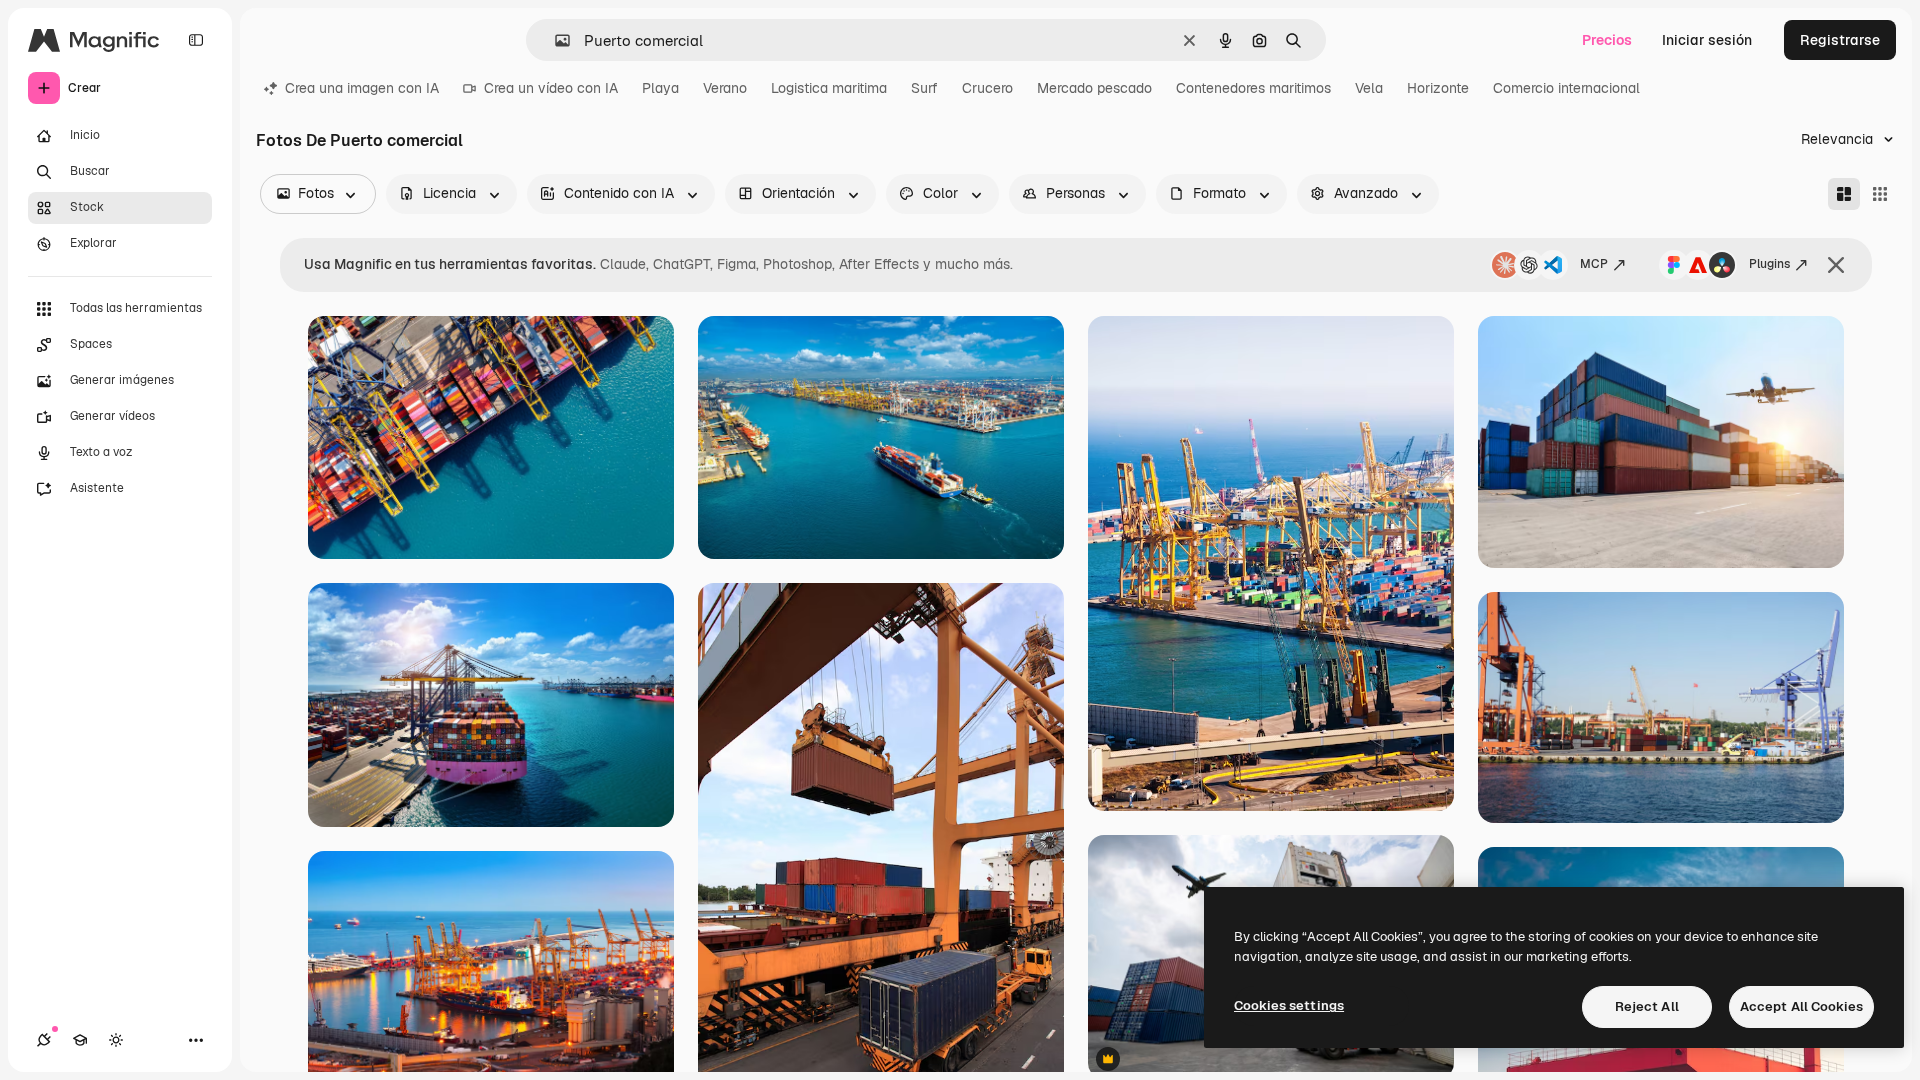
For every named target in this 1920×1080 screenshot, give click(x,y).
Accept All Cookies (1801, 1006)
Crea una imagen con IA (362, 88)
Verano (725, 88)
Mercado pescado (1094, 88)
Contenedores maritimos (1253, 88)
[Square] (1880, 194)
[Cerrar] (1836, 265)
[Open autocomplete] (554, 40)
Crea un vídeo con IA (551, 88)
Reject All (1647, 1006)
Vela (1369, 88)
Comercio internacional (1566, 88)
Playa (660, 88)
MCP (1594, 264)
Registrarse (1840, 40)
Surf (924, 88)
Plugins (1769, 264)
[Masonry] (1844, 194)
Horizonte (1438, 88)
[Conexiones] (44, 1040)
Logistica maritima (829, 88)
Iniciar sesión (1707, 40)
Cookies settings (1289, 1005)
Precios (1607, 40)
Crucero (987, 88)
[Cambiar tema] (116, 1040)
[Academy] (80, 1040)
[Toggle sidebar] (196, 40)
